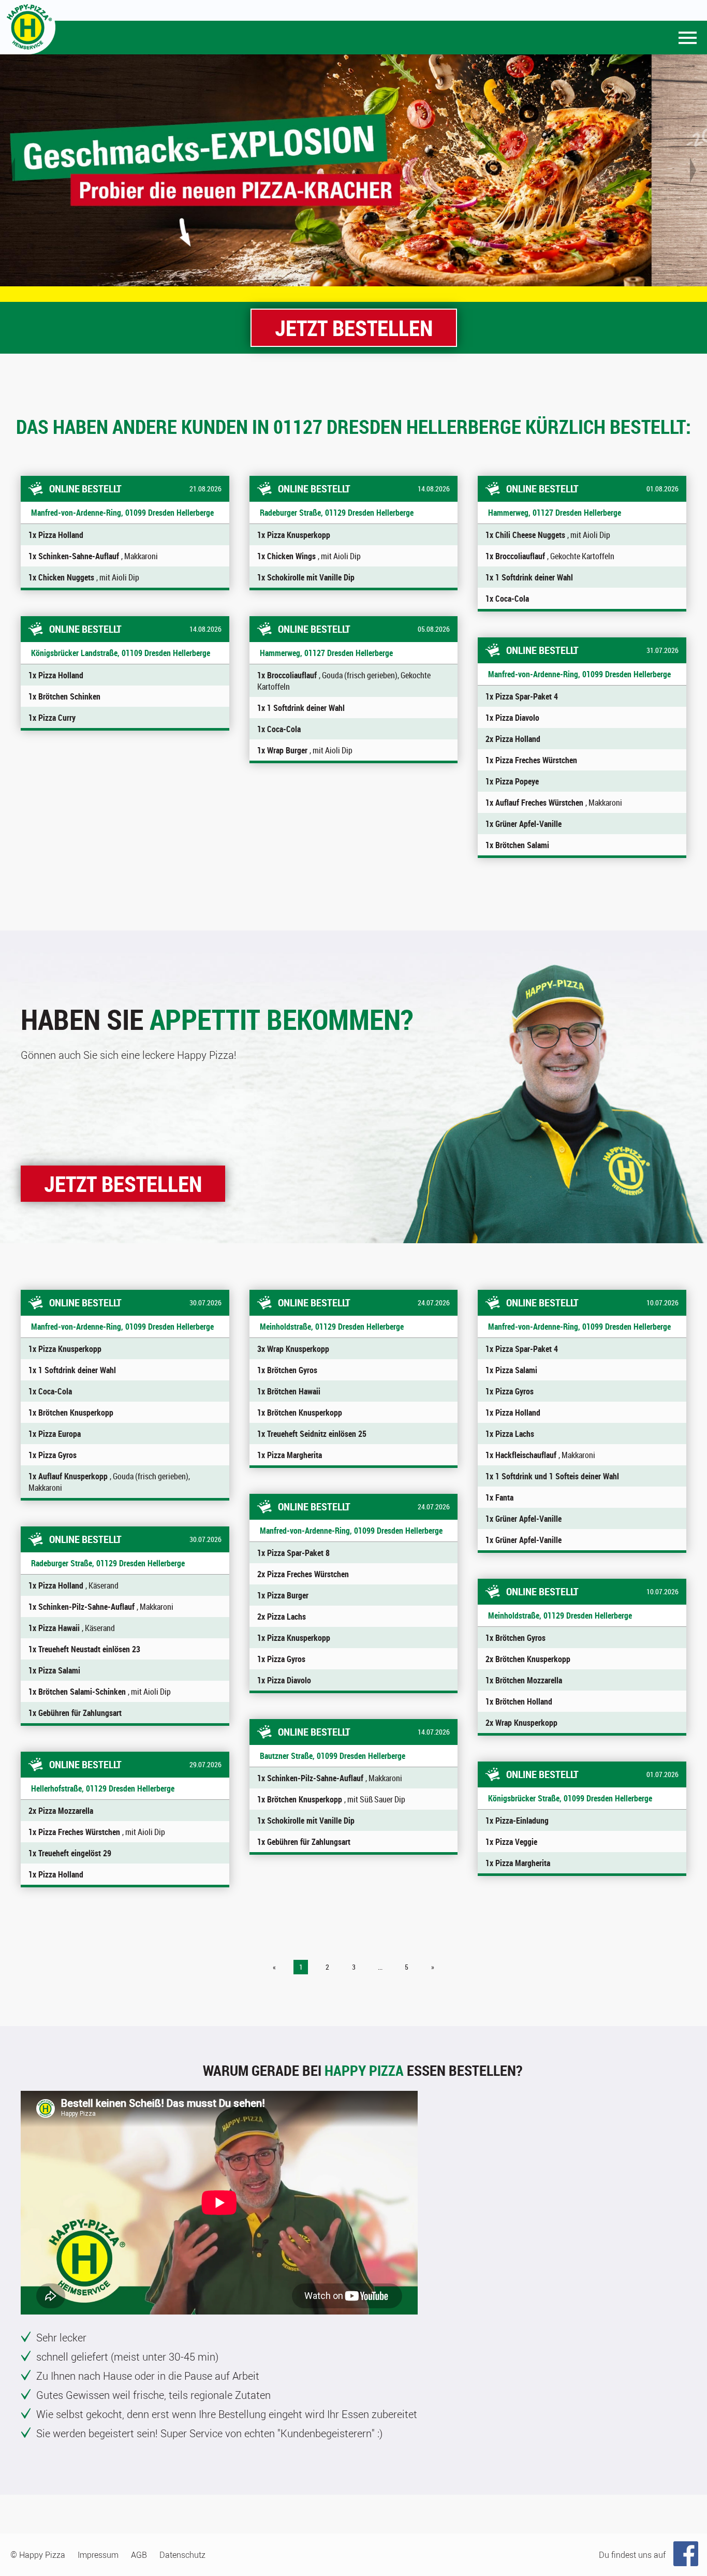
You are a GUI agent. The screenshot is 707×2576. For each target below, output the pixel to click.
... (380, 1967)
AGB (139, 2555)
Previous (13, 170)
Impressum (98, 2555)
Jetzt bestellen (354, 328)
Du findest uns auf (632, 2555)
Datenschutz (182, 2555)
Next (694, 170)
